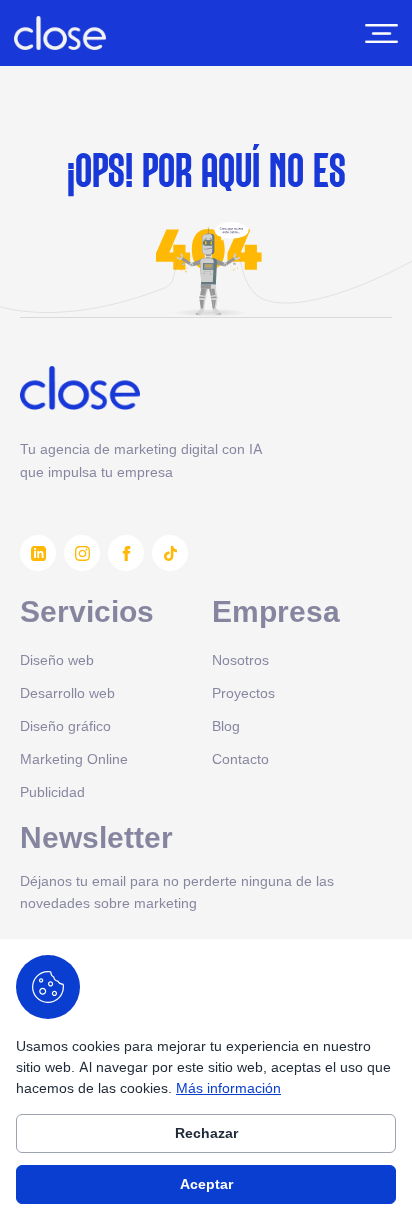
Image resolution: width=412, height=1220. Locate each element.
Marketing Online (74, 758)
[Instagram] (82, 553)
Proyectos (243, 692)
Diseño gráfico (65, 725)
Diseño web (57, 659)
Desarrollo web (67, 692)
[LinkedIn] (38, 553)
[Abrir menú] (381, 33)
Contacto (240, 758)
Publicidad (52, 791)
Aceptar (206, 1184)
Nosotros (240, 659)
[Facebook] (126, 553)
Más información (228, 1087)
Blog (226, 725)
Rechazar (206, 1133)
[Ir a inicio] (60, 33)
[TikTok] (170, 553)
